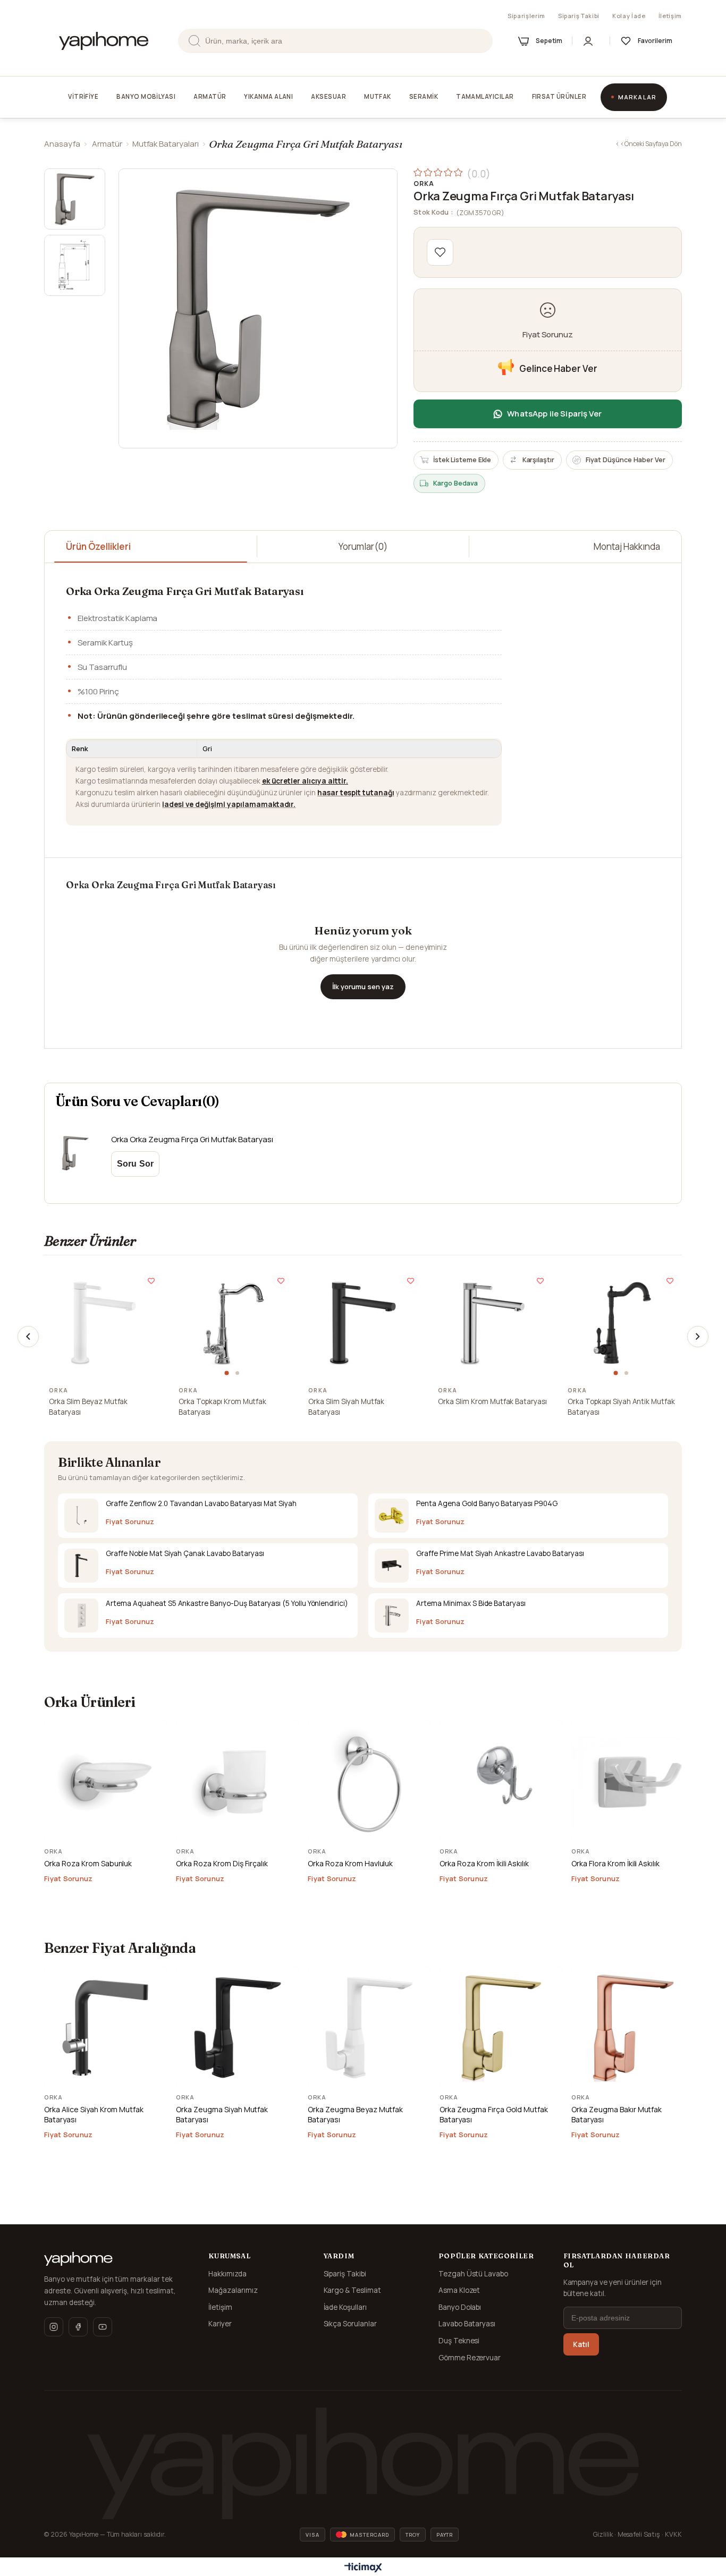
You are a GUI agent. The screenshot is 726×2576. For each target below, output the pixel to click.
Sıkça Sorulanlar (351, 2324)
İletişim (670, 16)
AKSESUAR (328, 96)
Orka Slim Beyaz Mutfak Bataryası (88, 1407)
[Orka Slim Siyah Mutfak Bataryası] (363, 1323)
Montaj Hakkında (627, 546)
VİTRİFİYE (83, 96)
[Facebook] (78, 2327)
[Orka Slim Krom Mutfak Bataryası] (493, 1323)
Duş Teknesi (459, 2341)
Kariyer (220, 2324)
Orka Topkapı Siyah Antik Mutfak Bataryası (621, 1407)
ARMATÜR (210, 96)
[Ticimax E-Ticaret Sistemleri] (363, 2568)
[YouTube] (103, 2327)
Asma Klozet (459, 2290)
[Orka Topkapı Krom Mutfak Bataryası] (233, 1323)
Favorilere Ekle (151, 1281)
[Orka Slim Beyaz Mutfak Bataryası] (104, 1323)
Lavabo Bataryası (467, 2324)
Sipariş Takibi (579, 16)
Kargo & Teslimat (353, 2290)
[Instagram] (54, 2327)
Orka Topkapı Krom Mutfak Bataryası (222, 1407)
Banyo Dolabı (460, 2307)
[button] (228, 1373)
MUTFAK (378, 96)
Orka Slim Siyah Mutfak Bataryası (346, 1407)
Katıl (581, 2344)
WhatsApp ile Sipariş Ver (554, 414)
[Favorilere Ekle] (440, 252)
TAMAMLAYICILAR (485, 96)
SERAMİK (424, 96)
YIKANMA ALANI (268, 96)
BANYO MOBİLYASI (146, 96)
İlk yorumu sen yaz (363, 987)
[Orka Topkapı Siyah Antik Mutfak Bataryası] (622, 1323)
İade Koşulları (345, 2307)
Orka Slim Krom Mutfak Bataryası (492, 1401)
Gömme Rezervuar (470, 2358)
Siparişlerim (526, 16)
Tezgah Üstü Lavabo (474, 2274)
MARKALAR (637, 97)
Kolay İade (629, 16)
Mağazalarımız (233, 2290)
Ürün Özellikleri (98, 546)
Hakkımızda (227, 2274)
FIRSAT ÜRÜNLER (559, 96)
